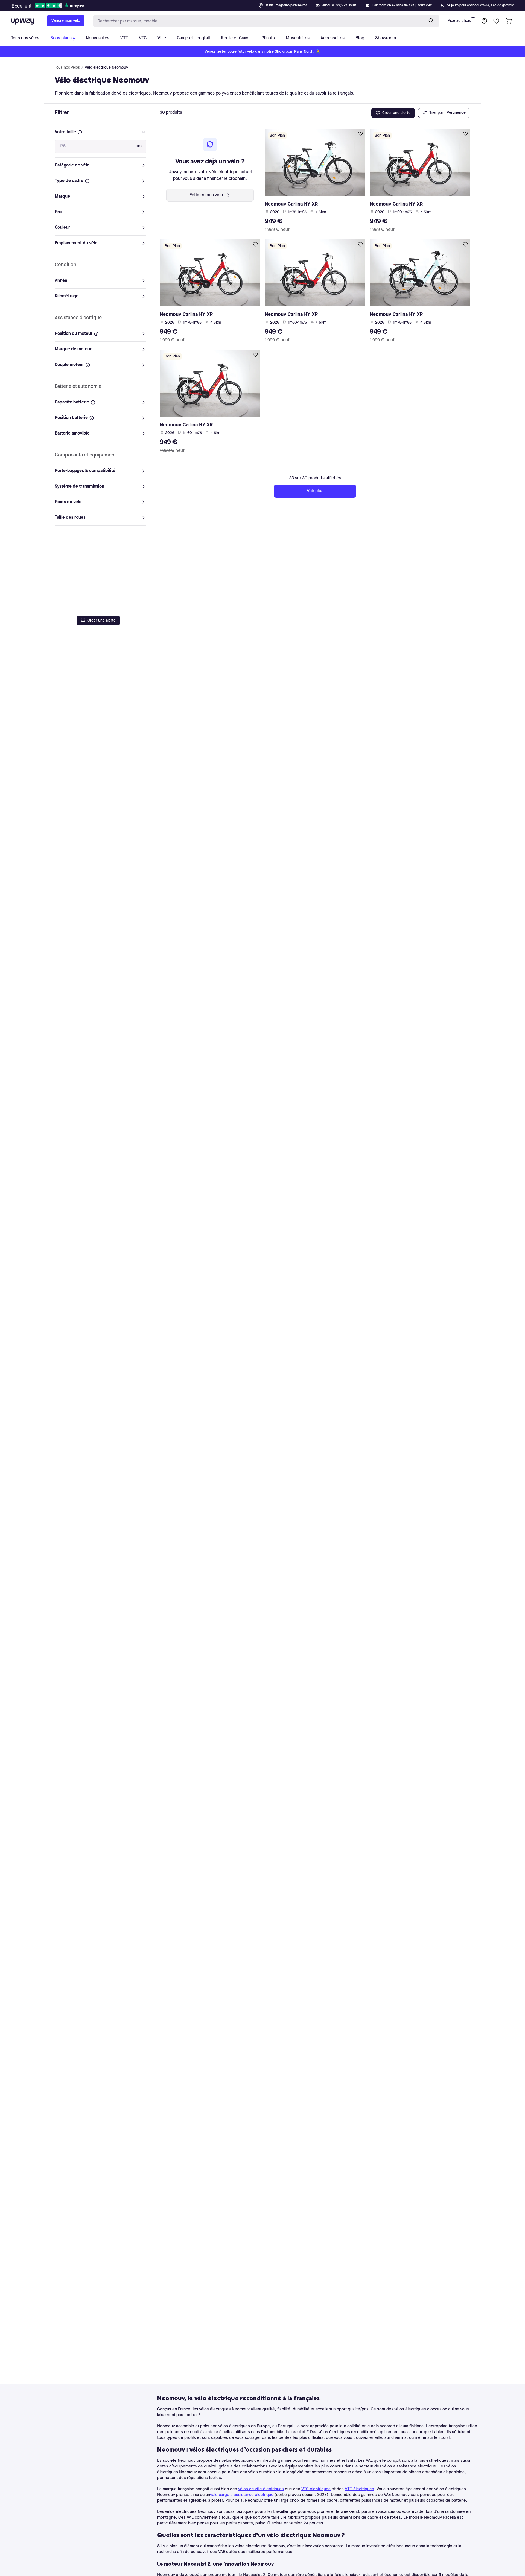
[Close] (267, 4)
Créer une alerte (102, 620)
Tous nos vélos (67, 68)
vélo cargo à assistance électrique (242, 2495)
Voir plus (315, 491)
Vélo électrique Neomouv (107, 68)
